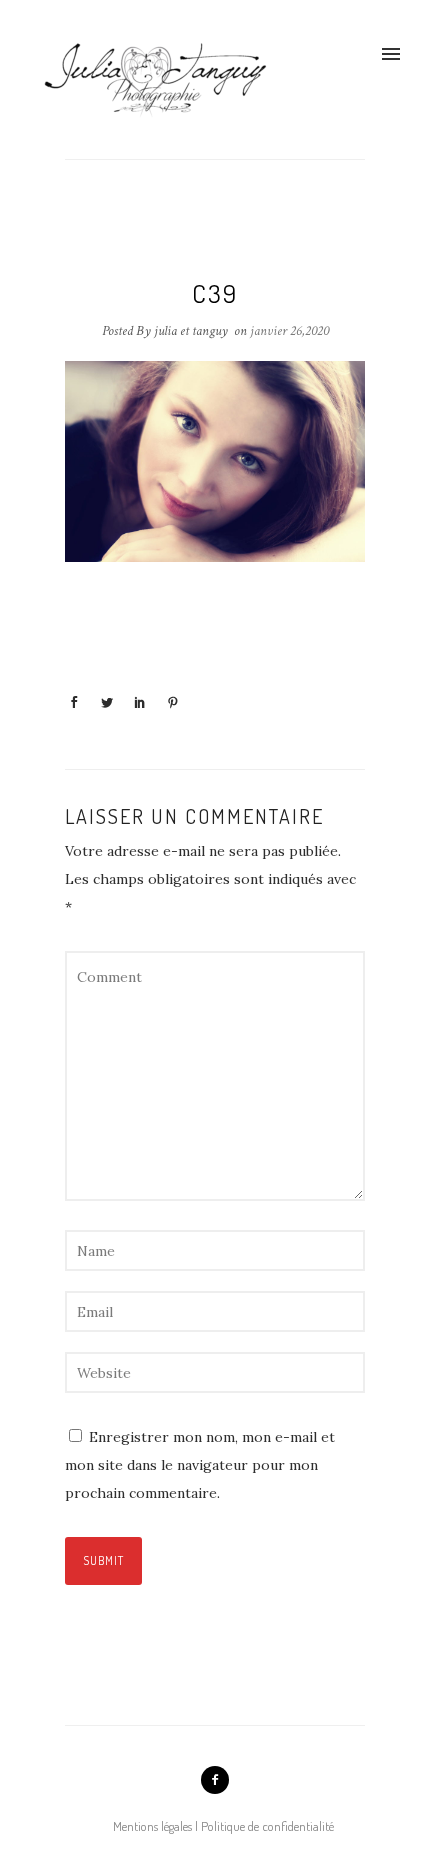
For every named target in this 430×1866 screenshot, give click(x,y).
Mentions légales (152, 1826)
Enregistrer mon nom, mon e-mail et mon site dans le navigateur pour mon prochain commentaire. (200, 1465)
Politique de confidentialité (267, 1826)
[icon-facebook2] (215, 1780)
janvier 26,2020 (289, 331)
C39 (215, 293)
